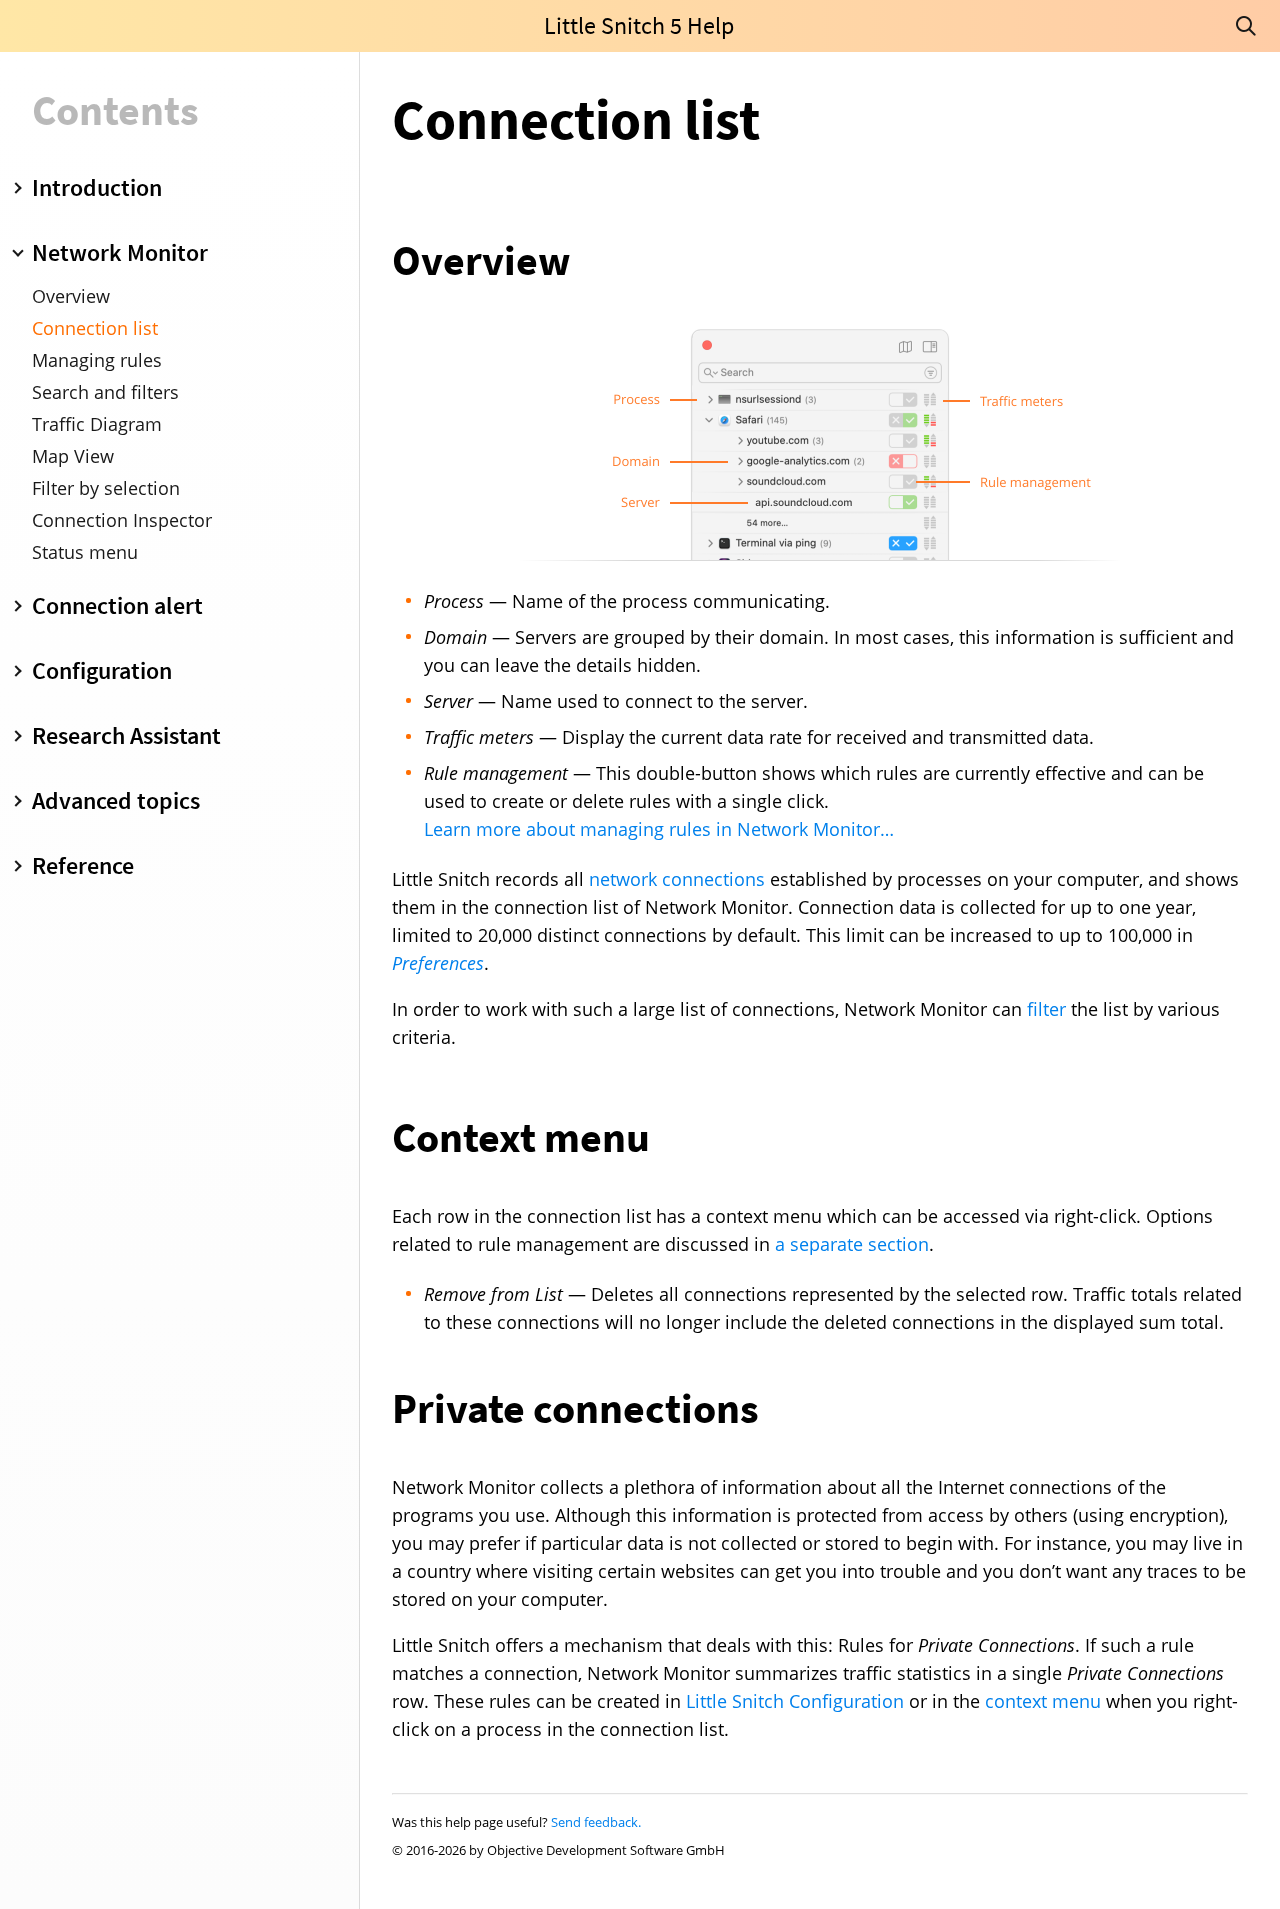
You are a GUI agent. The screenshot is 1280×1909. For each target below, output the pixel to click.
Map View (73, 456)
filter (1046, 1009)
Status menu (85, 552)
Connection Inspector (122, 520)
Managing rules (97, 360)
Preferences (438, 963)
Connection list (95, 328)
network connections (677, 879)
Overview (71, 296)
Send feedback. (596, 1822)
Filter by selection (106, 488)
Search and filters (105, 392)
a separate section (852, 1244)
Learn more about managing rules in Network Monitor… (659, 829)
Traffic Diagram (97, 424)
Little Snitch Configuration (795, 1701)
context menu (1043, 1701)
